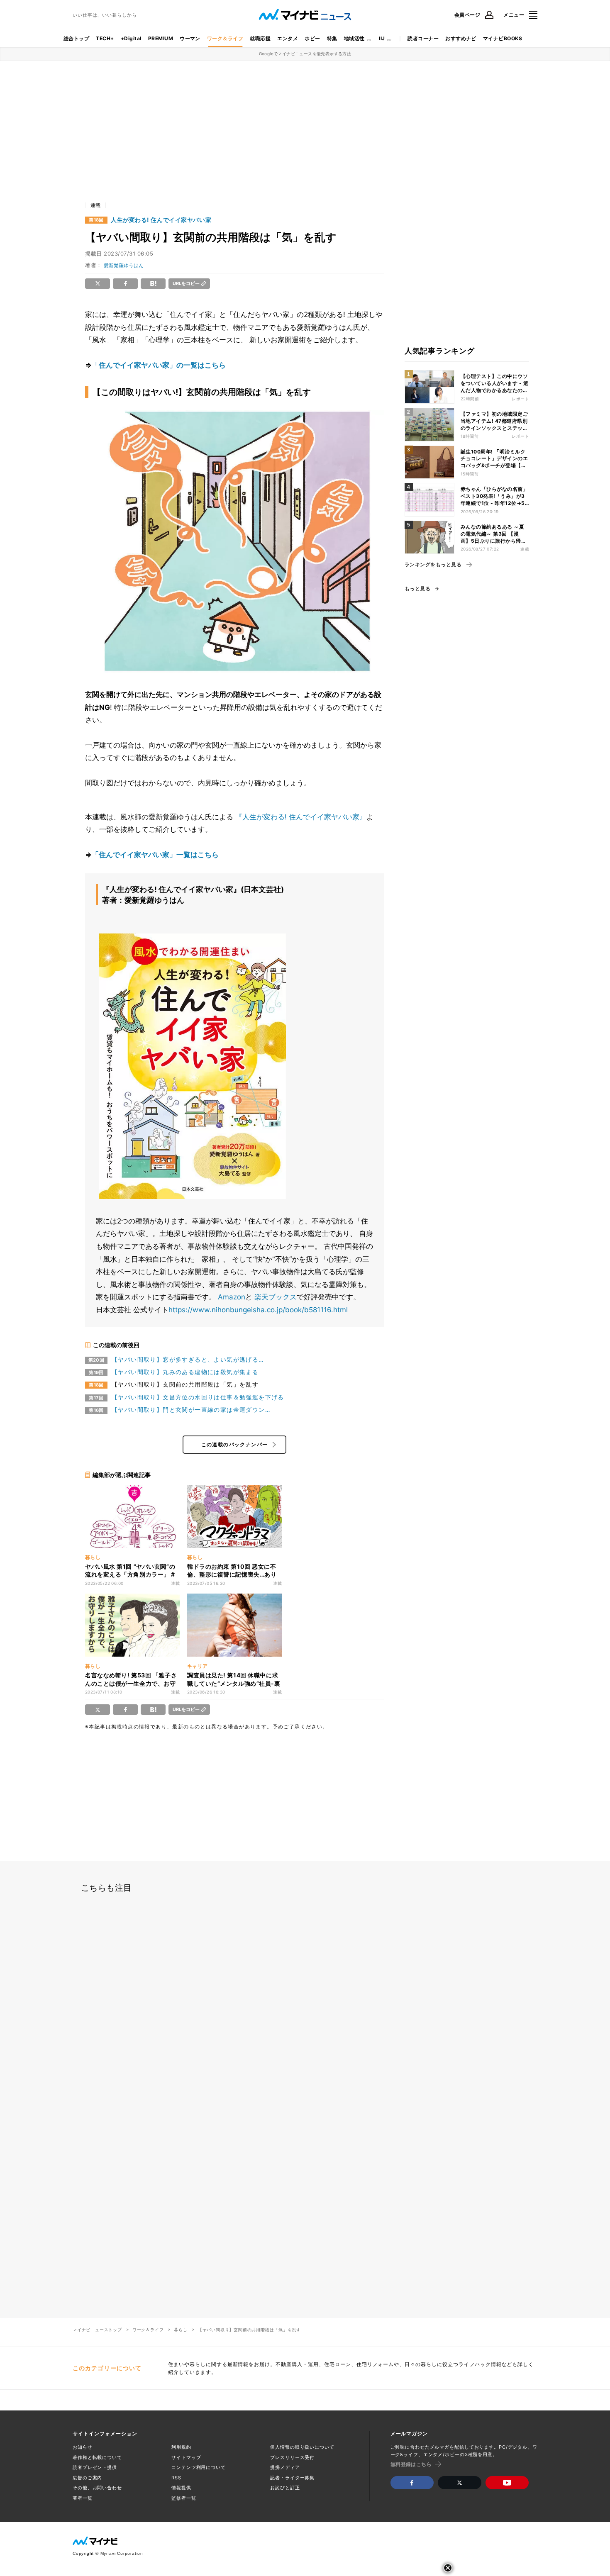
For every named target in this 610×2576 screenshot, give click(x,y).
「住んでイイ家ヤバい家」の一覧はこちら (159, 365)
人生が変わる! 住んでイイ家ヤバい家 (161, 220)
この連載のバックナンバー (235, 1444)
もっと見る (417, 589)
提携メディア (285, 2467)
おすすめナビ (461, 38)
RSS (176, 2478)
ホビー (312, 38)
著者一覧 (83, 2498)
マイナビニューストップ (97, 2330)
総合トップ (76, 38)
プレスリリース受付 (292, 2457)
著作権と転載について (97, 2457)
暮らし (181, 2330)
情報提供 (181, 2488)
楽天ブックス (276, 1297)
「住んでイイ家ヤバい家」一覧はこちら (155, 855)
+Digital (131, 38)
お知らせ (83, 2447)
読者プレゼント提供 (95, 2467)
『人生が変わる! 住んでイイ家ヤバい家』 (301, 817)
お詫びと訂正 (285, 2488)
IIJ (382, 38)
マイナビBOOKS (503, 38)
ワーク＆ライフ (225, 38)
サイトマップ (186, 2457)
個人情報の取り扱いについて (302, 2447)
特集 (332, 38)
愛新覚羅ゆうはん (124, 265)
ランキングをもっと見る (433, 565)
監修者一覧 (184, 2498)
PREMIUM (161, 38)
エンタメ (288, 38)
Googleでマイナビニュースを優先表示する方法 (305, 54)
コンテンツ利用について (199, 2467)
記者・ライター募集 (292, 2478)
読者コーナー (423, 38)
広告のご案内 (87, 2478)
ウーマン (190, 38)
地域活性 (354, 38)
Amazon (232, 1297)
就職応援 (260, 38)
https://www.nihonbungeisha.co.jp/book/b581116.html (258, 1310)
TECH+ (105, 38)
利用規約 (181, 2447)
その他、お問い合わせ (97, 2488)
